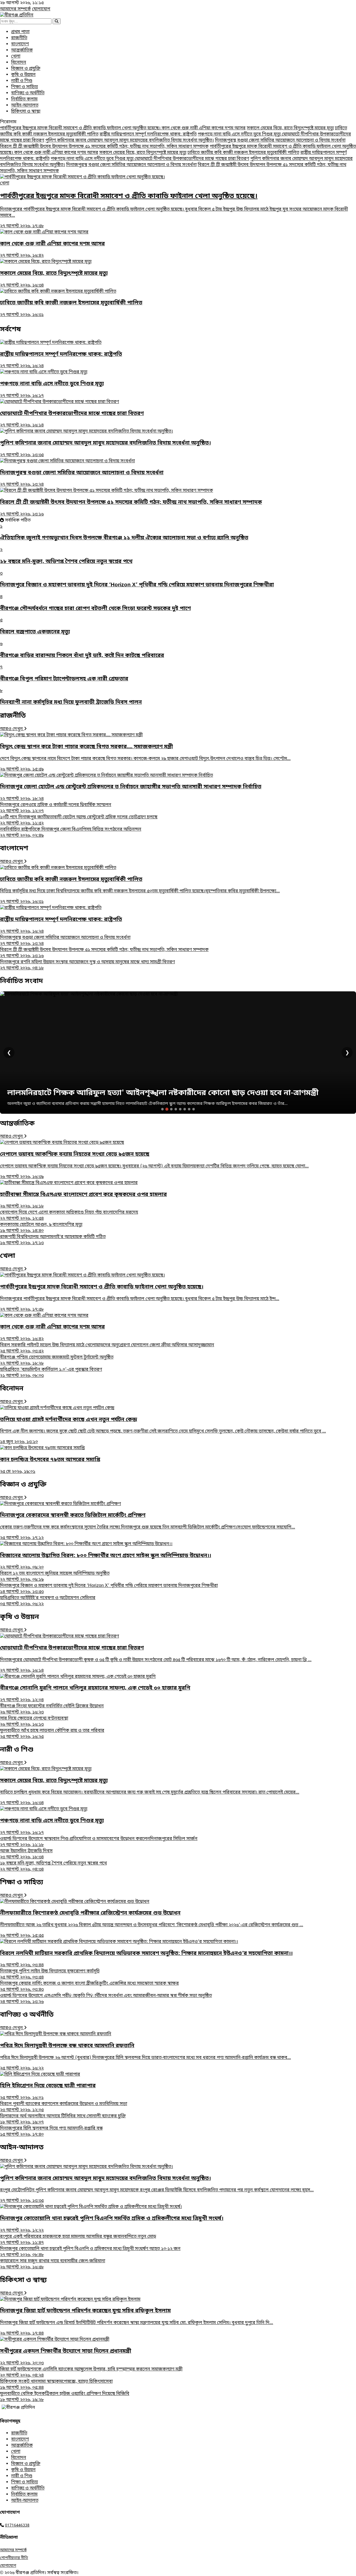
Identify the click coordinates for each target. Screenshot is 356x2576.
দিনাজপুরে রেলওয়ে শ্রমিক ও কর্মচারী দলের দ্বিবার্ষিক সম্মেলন (56, 808)
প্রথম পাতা (20, 32)
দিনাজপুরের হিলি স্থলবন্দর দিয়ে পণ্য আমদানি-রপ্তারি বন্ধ (51, 2132)
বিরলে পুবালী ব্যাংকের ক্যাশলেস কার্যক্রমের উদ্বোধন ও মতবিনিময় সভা (64, 2107)
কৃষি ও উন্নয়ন (23, 75)
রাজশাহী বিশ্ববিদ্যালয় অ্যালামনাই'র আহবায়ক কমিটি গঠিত (53, 1240)
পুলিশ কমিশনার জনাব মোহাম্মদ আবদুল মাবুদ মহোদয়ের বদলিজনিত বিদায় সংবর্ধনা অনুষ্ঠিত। (130, 140)
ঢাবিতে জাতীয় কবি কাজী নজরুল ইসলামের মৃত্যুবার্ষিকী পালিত (243, 153)
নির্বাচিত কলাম (24, 99)
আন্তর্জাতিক (22, 50)
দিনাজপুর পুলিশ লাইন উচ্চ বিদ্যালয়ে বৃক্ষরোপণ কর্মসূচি (50, 1974)
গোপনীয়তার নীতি (14, 2558)
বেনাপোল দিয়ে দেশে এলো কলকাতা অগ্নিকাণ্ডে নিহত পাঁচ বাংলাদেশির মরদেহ (69, 1216)
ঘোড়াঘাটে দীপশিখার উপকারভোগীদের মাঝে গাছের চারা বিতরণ (192, 159)
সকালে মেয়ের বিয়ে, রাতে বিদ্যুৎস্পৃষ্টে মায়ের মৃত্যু (290, 128)
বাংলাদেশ (20, 44)
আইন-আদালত (25, 105)
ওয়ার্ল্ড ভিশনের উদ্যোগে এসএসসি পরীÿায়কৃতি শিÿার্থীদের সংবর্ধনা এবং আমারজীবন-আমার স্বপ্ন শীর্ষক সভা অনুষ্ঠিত (106, 1999)
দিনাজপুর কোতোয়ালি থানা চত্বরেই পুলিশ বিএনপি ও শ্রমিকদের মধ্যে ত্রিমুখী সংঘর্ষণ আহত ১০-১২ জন (90, 2252)
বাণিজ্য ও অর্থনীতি (28, 93)
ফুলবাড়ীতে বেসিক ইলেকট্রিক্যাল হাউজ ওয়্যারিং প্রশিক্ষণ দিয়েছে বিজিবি (65, 2397)
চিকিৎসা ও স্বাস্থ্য (26, 112)
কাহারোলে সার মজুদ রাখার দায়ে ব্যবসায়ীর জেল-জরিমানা (53, 2264)
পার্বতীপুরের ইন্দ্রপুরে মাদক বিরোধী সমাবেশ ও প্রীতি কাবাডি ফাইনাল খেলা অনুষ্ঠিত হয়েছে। (81, 128)
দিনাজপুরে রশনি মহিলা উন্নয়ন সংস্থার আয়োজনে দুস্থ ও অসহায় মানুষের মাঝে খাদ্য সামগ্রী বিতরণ (87, 965)
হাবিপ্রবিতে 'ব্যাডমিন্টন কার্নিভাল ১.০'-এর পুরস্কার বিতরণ (51, 1373)
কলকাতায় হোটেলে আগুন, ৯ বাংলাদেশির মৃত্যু (41, 1228)
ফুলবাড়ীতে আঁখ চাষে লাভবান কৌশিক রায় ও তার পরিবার (52, 1734)
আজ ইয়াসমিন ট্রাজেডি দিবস (26, 1854)
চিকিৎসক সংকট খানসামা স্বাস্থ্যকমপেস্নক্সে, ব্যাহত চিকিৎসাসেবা (56, 2385)
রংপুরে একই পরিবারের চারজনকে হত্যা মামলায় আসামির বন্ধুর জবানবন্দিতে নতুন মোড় (78, 2240)
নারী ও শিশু (22, 81)
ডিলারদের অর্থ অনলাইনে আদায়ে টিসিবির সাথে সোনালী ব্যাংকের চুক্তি (63, 2119)
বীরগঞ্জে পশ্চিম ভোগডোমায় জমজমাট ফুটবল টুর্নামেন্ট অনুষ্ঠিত (57, 1360)
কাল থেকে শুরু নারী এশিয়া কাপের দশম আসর (204, 128)
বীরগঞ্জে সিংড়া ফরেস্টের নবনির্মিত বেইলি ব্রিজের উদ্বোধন (52, 1709)
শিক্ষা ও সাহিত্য (24, 87)
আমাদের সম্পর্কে (15, 9)
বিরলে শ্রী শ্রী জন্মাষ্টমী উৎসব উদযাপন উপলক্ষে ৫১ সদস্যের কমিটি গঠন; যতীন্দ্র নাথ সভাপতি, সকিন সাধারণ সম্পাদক (104, 147)
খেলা (16, 56)
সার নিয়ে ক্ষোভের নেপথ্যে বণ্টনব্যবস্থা (34, 1722)
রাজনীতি (19, 38)
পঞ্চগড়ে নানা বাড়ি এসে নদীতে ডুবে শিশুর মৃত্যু (240, 134)
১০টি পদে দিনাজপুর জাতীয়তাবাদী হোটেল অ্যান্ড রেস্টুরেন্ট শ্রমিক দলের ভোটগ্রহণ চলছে (79, 820)
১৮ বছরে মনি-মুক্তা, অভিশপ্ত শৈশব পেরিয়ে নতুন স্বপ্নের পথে (53, 1866)
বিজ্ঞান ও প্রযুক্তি (26, 69)
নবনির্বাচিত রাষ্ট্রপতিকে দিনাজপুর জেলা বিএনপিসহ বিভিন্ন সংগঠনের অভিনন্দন (71, 833)
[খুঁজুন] (57, 21)
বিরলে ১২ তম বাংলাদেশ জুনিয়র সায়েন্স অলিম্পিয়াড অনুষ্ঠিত (55, 1577)
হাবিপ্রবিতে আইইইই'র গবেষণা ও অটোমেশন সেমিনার (48, 1601)
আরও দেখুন (12, 729)
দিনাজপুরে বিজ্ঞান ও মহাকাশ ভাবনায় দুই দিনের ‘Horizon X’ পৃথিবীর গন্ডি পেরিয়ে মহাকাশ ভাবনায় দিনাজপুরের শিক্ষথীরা (109, 1589)
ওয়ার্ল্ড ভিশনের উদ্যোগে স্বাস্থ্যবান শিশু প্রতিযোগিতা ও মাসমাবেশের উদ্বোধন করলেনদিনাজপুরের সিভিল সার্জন (99, 1842)
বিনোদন (19, 63)
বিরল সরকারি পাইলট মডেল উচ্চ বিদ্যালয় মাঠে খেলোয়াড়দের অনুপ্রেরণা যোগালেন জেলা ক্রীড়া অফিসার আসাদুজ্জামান (107, 1348)
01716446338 (17, 2526)
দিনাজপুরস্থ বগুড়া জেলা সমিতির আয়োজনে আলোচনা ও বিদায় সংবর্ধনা (280, 140)
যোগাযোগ (41, 9)
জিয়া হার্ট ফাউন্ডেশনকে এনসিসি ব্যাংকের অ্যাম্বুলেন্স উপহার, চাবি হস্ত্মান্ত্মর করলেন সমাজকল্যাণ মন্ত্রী (91, 2372)
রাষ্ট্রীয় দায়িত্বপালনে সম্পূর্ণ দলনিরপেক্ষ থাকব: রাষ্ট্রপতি (148, 134)
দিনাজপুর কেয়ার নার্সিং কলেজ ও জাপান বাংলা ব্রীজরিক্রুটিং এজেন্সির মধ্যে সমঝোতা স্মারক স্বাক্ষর (89, 1987)
